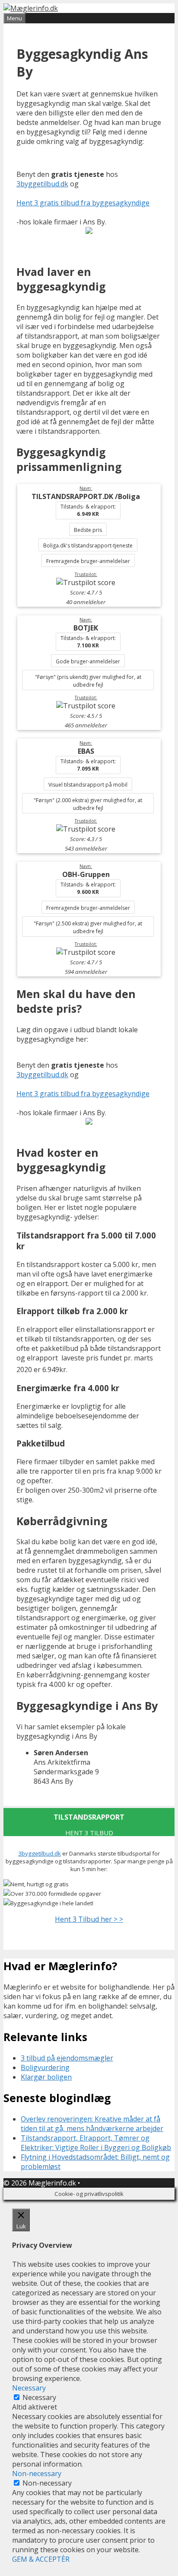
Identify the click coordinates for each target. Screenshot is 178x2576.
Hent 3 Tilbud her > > (89, 1919)
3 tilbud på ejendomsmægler (67, 2058)
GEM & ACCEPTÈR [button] (41, 2559)
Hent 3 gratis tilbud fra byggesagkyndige (83, 203)
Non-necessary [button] (37, 2474)
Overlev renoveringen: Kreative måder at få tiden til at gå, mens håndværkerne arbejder (92, 2124)
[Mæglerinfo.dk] (31, 8)
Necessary (39, 2397)
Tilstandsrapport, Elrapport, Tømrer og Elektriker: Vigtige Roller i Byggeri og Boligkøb (96, 2143)
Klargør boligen (46, 2077)
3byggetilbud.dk (42, 184)
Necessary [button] (29, 2388)
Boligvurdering (45, 2067)
